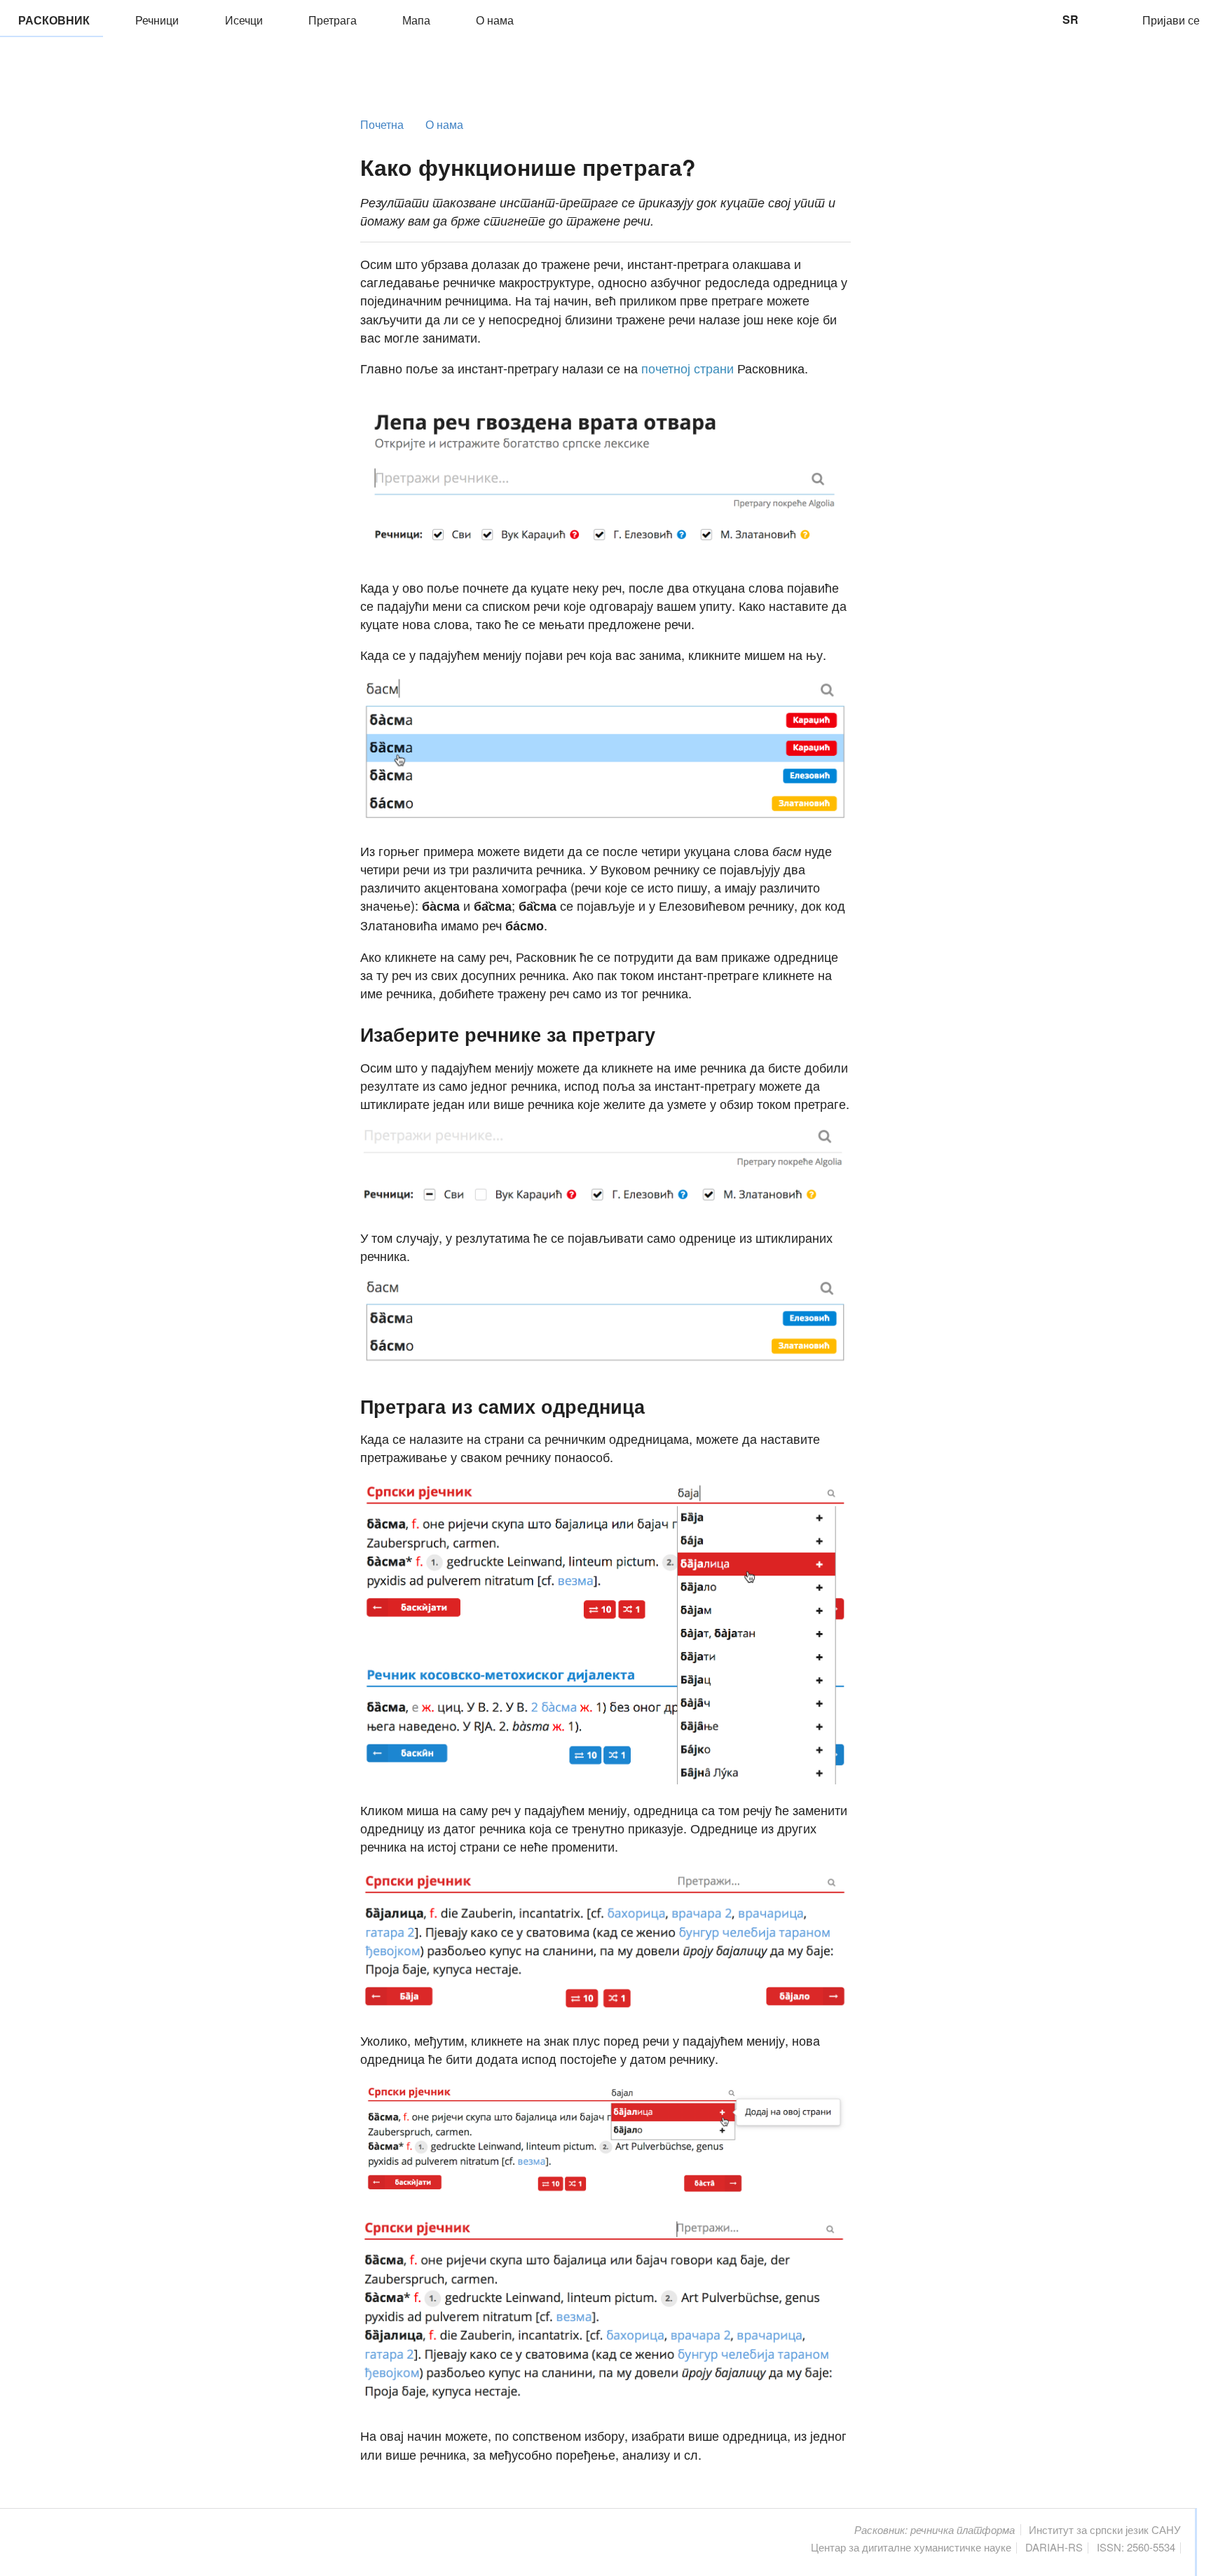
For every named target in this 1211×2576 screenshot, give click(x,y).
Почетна (382, 125)
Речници (156, 20)
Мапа (415, 20)
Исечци (242, 20)
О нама (493, 20)
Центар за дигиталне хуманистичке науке (911, 2547)
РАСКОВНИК (51, 20)
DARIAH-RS (1054, 2547)
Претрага (331, 20)
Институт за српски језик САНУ (1105, 2529)
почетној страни (687, 368)
